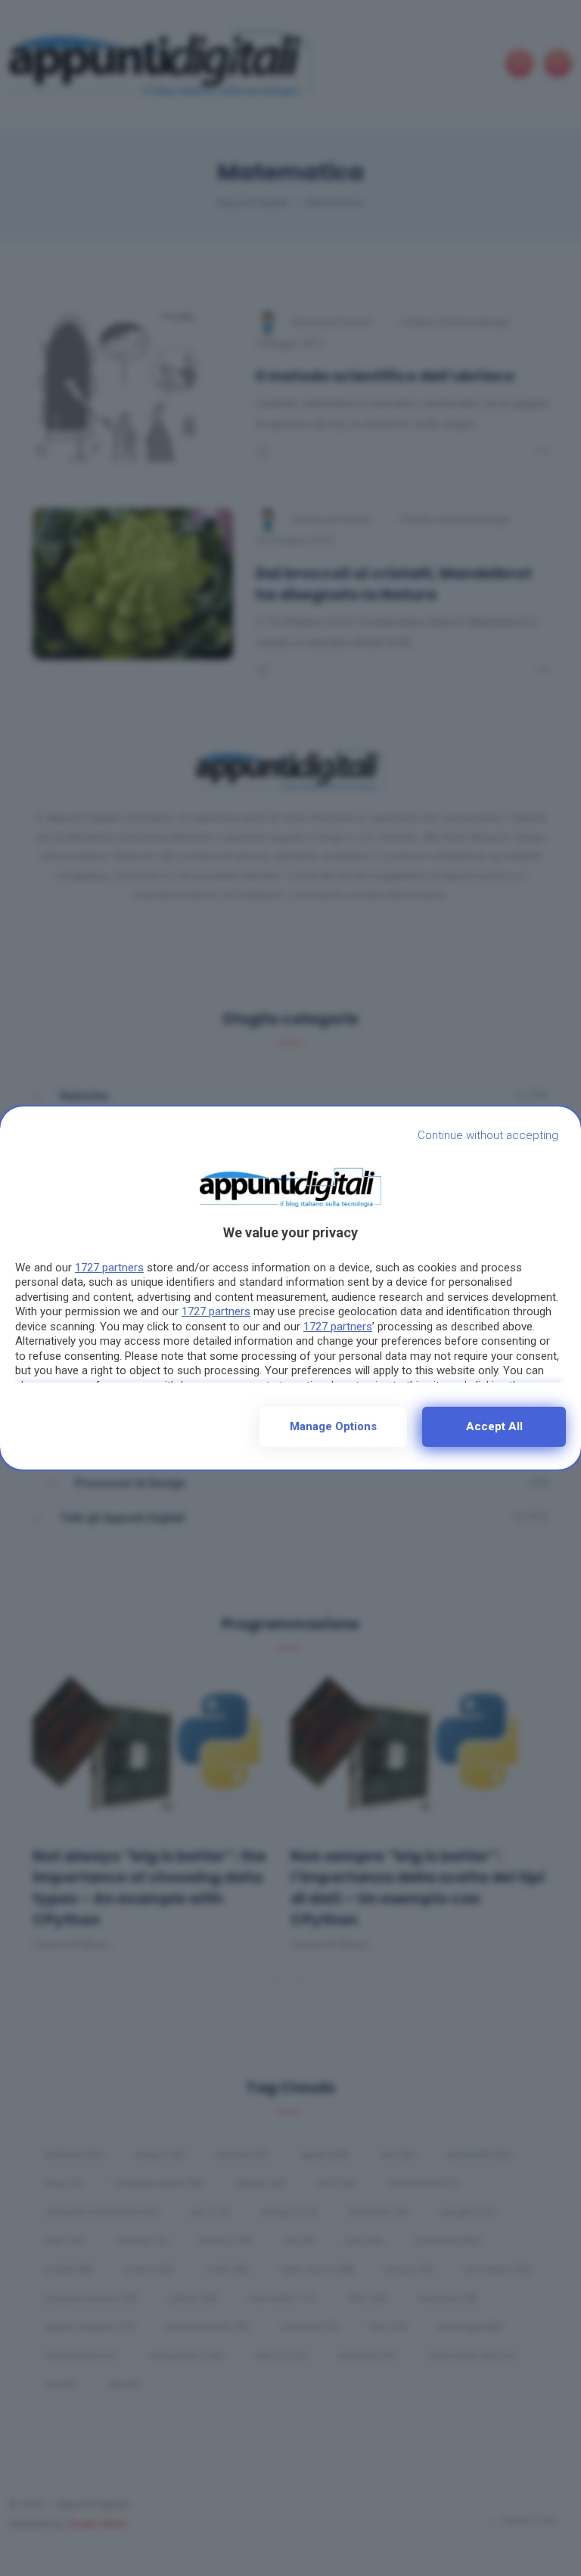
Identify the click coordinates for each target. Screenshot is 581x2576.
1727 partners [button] (109, 1268)
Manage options (333, 1426)
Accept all (494, 1426)
